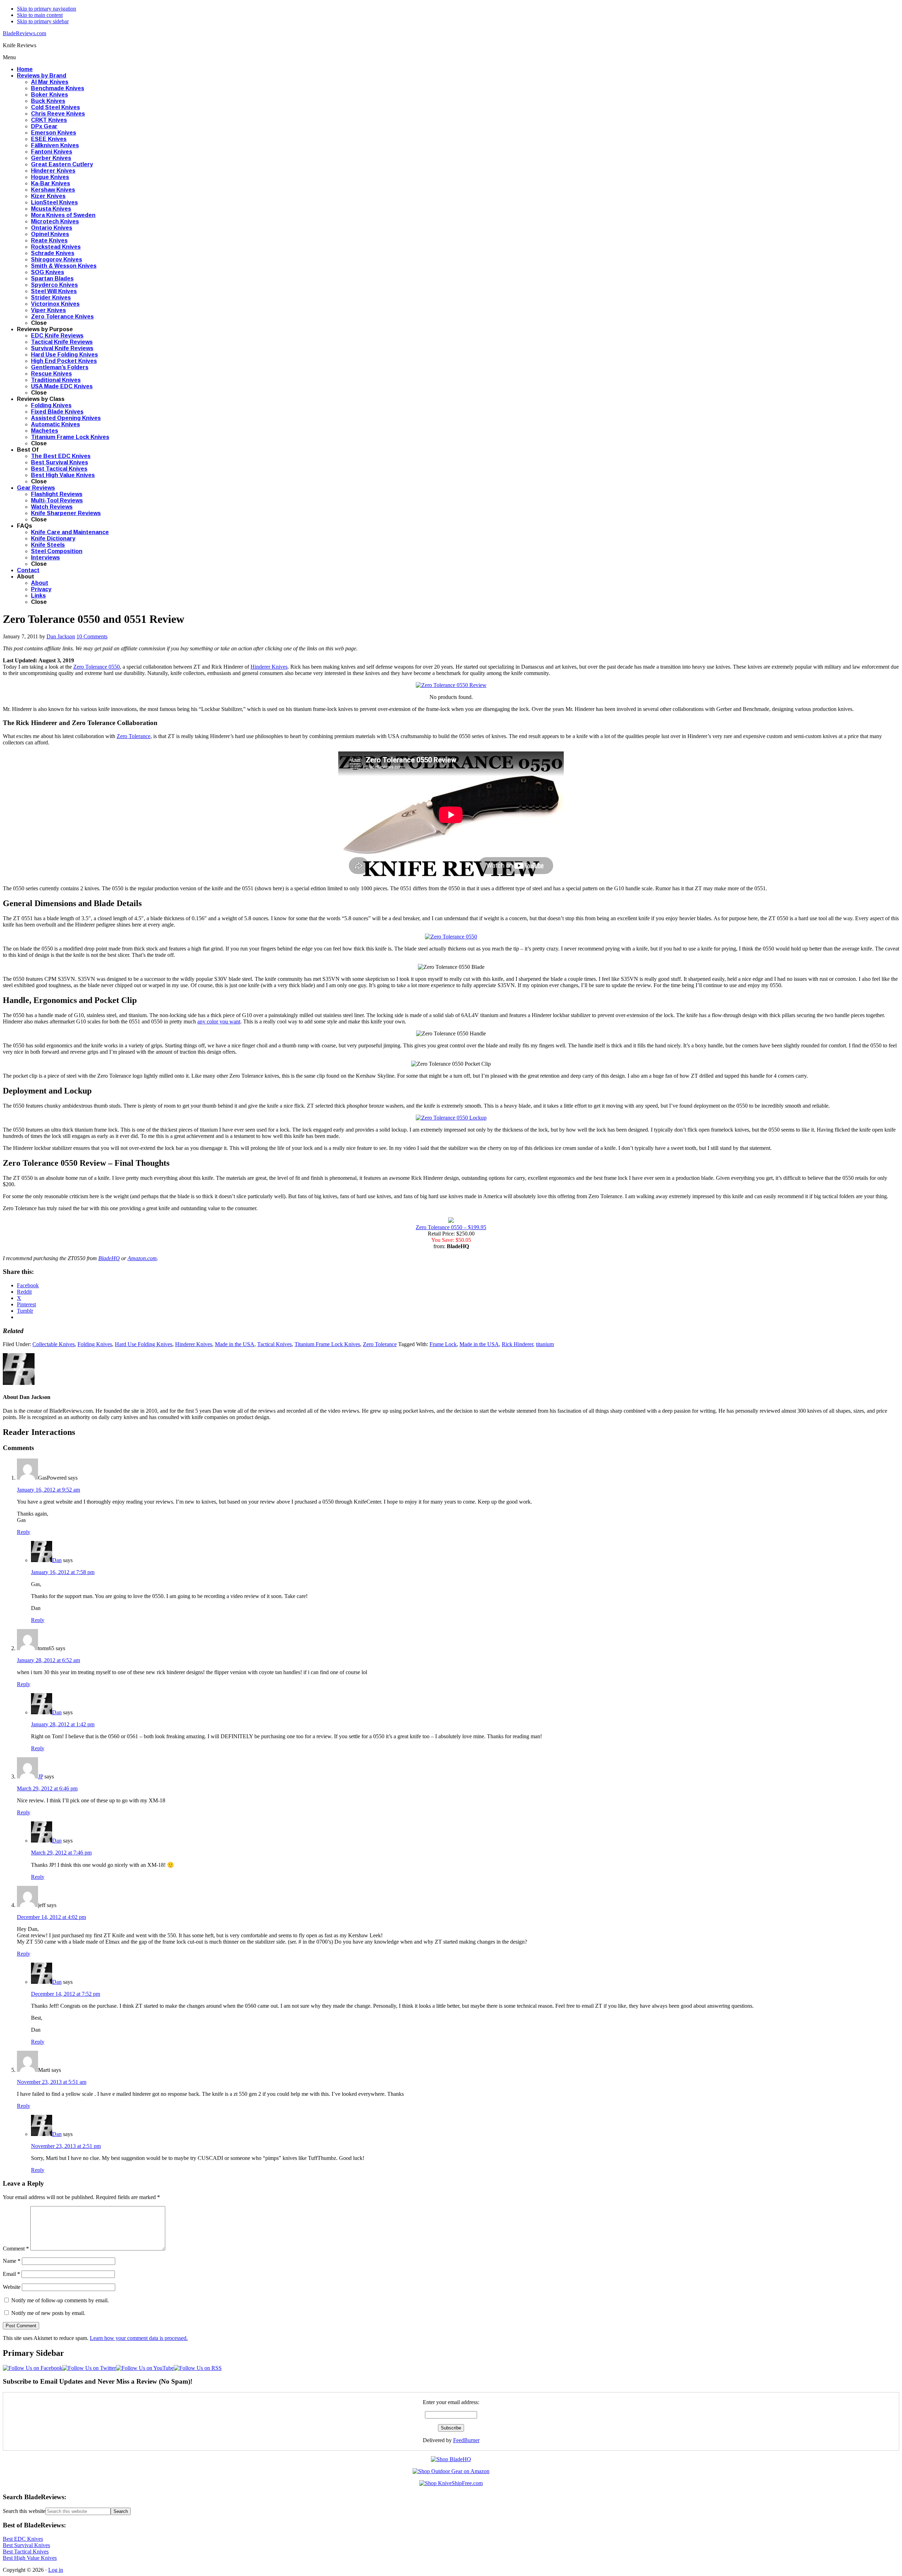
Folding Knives (95, 1344)
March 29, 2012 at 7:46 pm (61, 1853)
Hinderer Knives (269, 667)
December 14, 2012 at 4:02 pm (51, 1917)
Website (12, 2287)
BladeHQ (109, 1258)
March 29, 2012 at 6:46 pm (47, 1788)
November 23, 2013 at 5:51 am (52, 2082)
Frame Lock (443, 1344)
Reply (24, 1532)
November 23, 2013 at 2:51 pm (66, 2146)
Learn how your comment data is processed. (139, 2338)
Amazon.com (142, 1258)
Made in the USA (235, 1344)
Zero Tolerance (134, 736)
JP (41, 1776)
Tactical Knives (274, 1344)
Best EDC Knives (23, 2539)
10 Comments (92, 636)
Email (11, 2274)
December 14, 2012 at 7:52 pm (66, 1994)
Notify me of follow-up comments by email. (60, 2300)
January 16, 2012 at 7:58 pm (63, 1572)
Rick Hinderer (517, 1344)
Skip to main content (40, 15)
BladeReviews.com (24, 33)
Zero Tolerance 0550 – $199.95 (451, 1227)
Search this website (24, 2511)
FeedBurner (466, 2440)
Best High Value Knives (30, 2558)
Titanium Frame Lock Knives (327, 1344)
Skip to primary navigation (47, 9)
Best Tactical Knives (26, 2552)
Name (12, 2261)
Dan (57, 1560)
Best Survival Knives (26, 2545)
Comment (16, 2249)
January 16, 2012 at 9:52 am (48, 1490)
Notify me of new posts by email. (48, 2313)
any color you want (219, 1021)
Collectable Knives (54, 1344)
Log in (56, 2570)
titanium (545, 1344)
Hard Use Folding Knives (144, 1344)
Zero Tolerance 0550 (97, 667)
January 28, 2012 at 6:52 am (48, 1660)
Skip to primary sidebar (43, 21)
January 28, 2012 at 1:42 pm (63, 1724)
